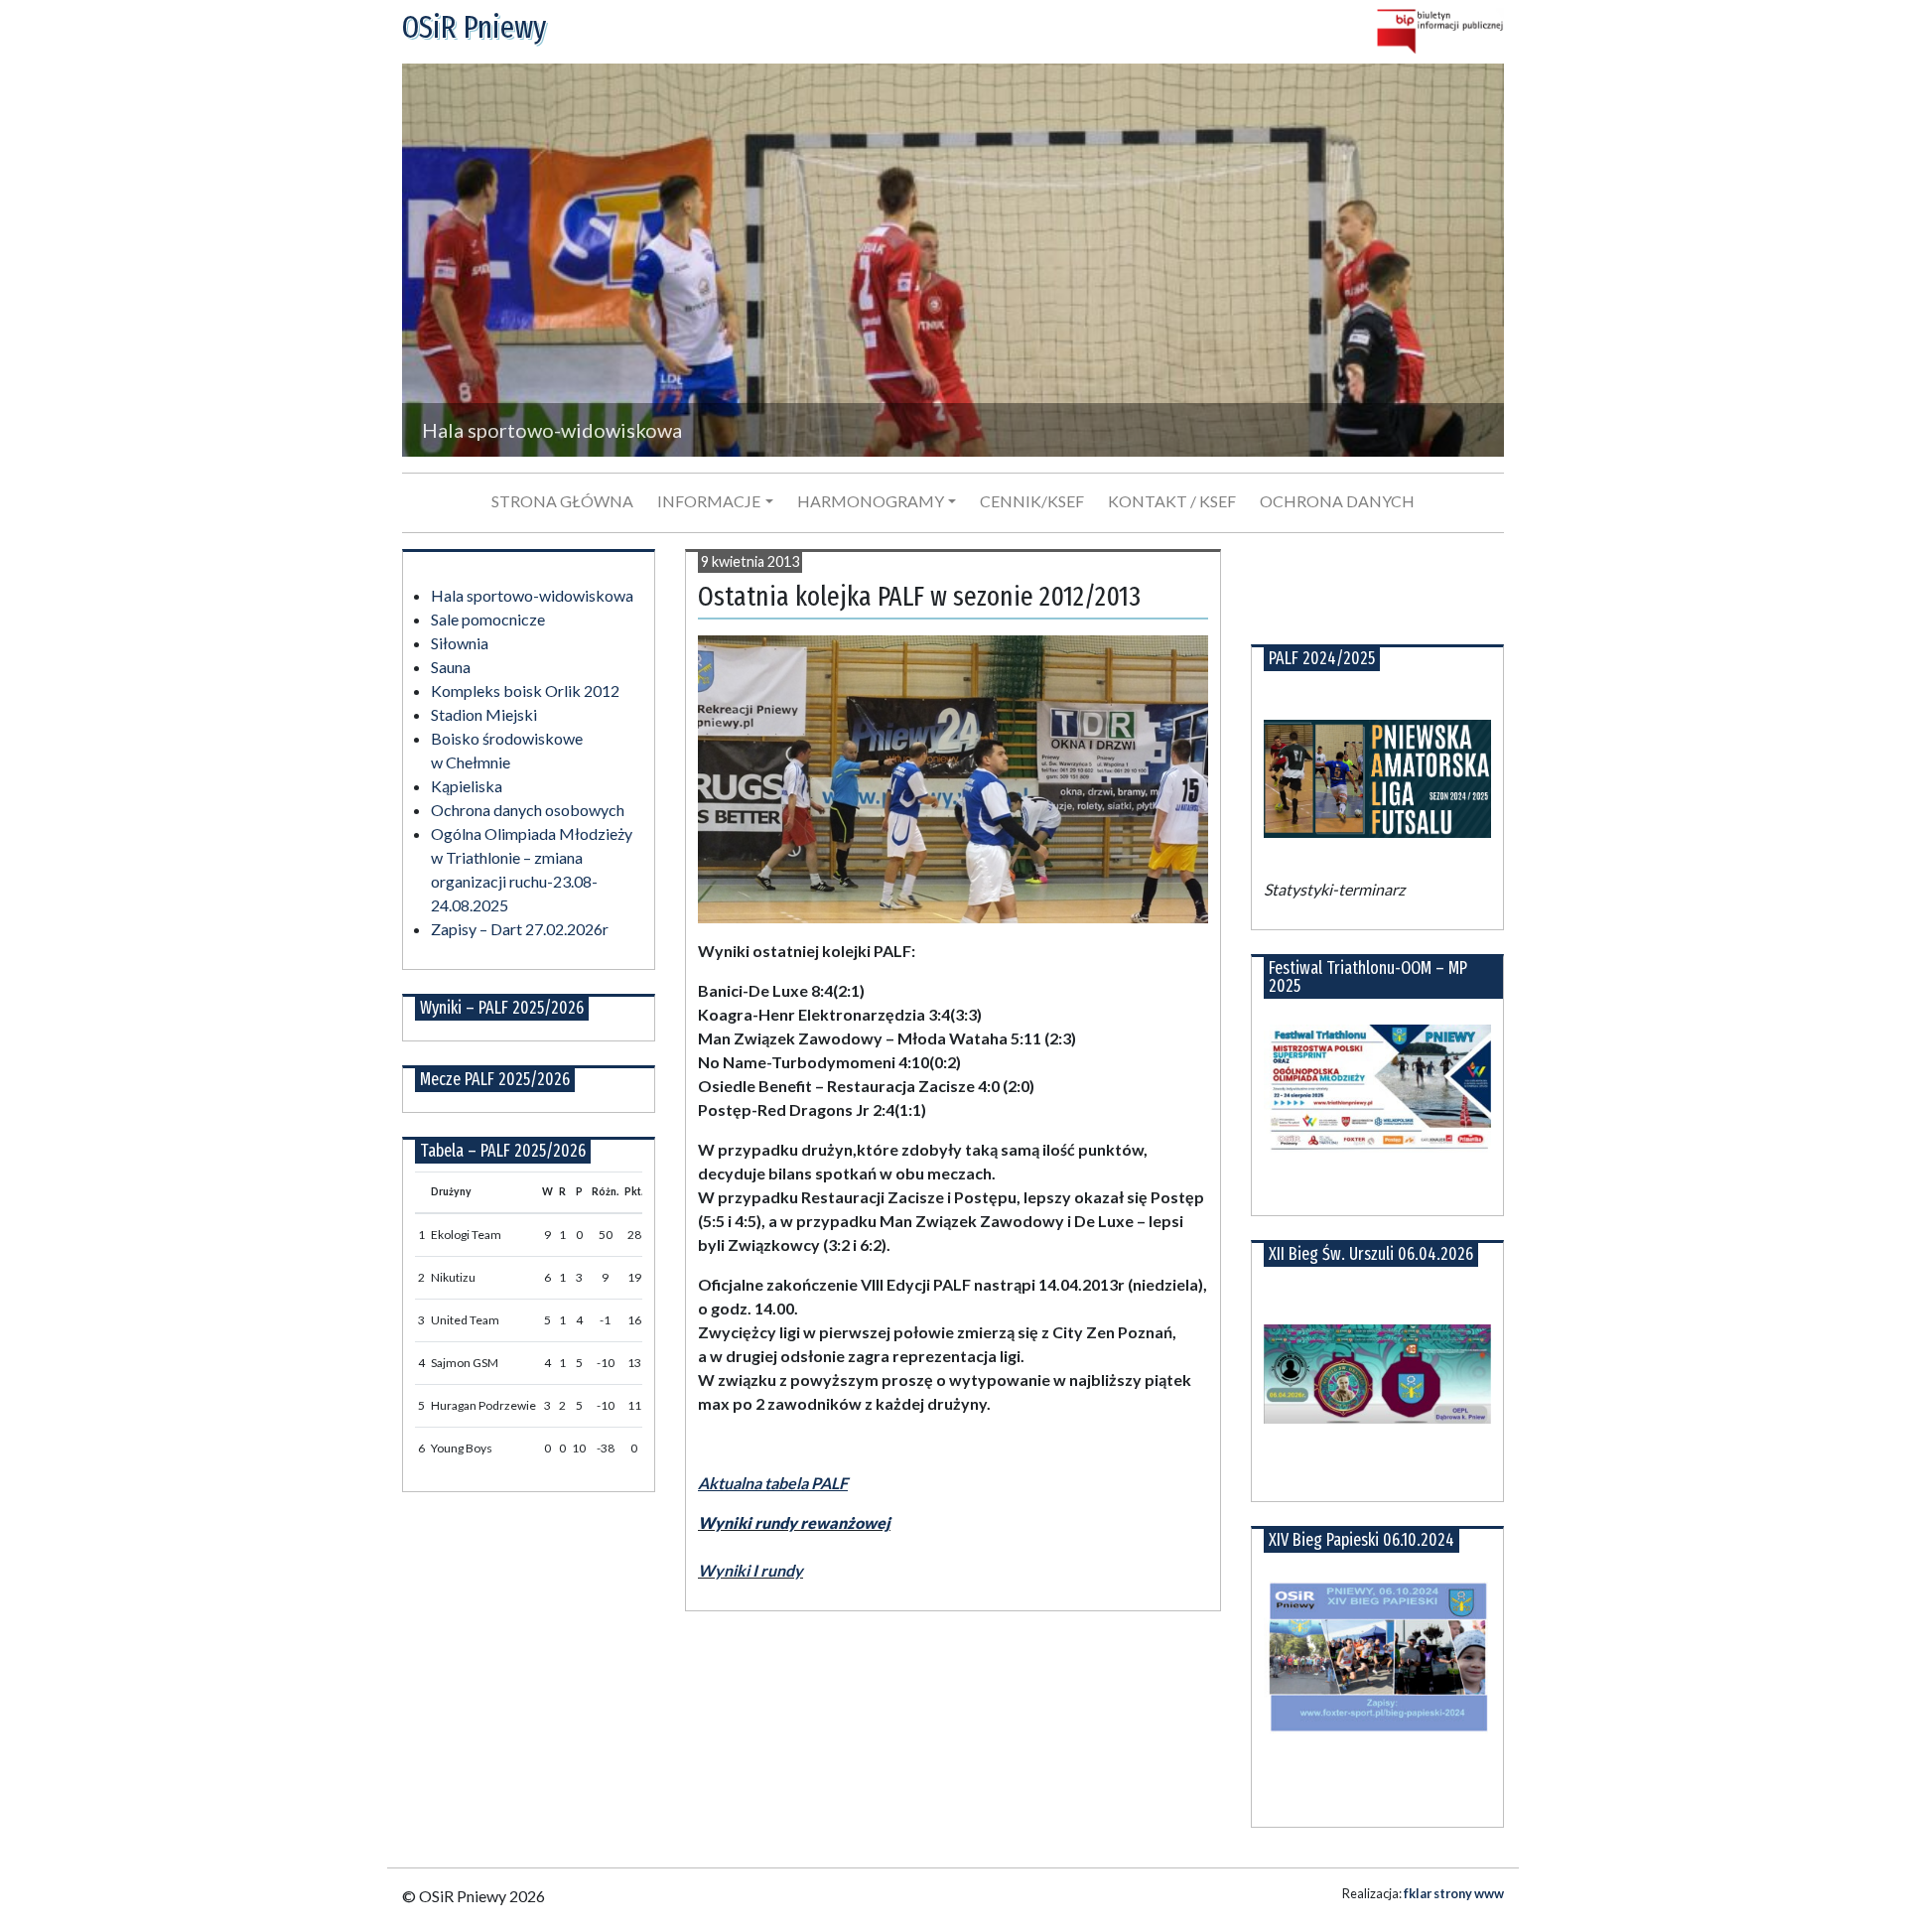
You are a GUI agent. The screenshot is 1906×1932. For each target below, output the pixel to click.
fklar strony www (1454, 1893)
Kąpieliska (467, 786)
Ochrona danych (1337, 501)
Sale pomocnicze (488, 619)
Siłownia (460, 643)
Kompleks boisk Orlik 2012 (525, 690)
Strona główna (562, 501)
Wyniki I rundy (750, 1570)
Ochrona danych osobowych (528, 810)
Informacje (709, 501)
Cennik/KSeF (1032, 501)
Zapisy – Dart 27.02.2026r (520, 929)
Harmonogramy (871, 501)
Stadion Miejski (484, 714)
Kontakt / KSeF (1172, 501)
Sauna (451, 667)
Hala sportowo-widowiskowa (532, 595)
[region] (953, 260)
